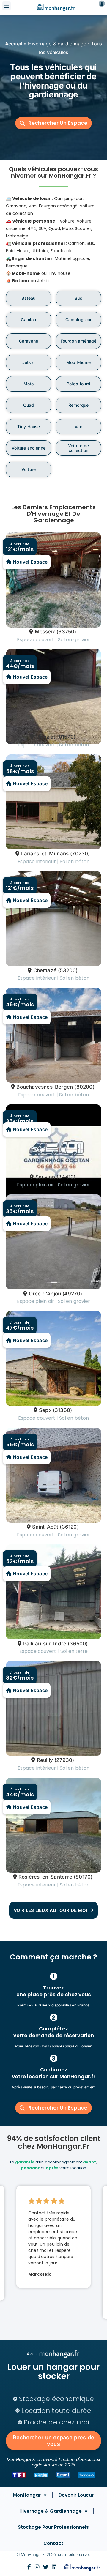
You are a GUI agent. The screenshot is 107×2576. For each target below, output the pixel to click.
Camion (28, 320)
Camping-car (79, 320)
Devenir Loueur (76, 2495)
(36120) (69, 1527)
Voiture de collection (78, 448)
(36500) (78, 1644)
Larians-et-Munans (45, 854)
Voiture (29, 469)
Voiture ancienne (29, 448)
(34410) (66, 1177)
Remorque (78, 405)
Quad (29, 405)
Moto (29, 384)
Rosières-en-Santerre (45, 1877)
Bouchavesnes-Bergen (45, 1087)
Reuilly (45, 1760)
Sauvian (45, 1177)
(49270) (72, 1294)
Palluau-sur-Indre (45, 1644)
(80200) (84, 1087)
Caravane (29, 341)
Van (78, 427)
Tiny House (29, 427)
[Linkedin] (54, 2567)
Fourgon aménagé (79, 341)
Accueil (14, 44)
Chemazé (45, 970)
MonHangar (27, 2495)
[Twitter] (46, 2567)
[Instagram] (37, 2567)
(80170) (83, 1877)
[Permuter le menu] (7, 6)
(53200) (68, 970)
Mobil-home (78, 362)
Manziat (45, 737)
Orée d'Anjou (45, 1294)
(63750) (66, 632)
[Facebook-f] (29, 2567)
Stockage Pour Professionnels (53, 2527)
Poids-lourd (78, 384)
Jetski (29, 362)
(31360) (62, 1410)
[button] (53, 123)
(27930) (64, 1760)
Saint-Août (45, 1527)
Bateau (28, 298)
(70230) (80, 854)
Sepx (45, 1410)
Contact (53, 2543)
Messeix (45, 632)
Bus (78, 298)
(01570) (66, 737)
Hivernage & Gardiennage (50, 2511)
